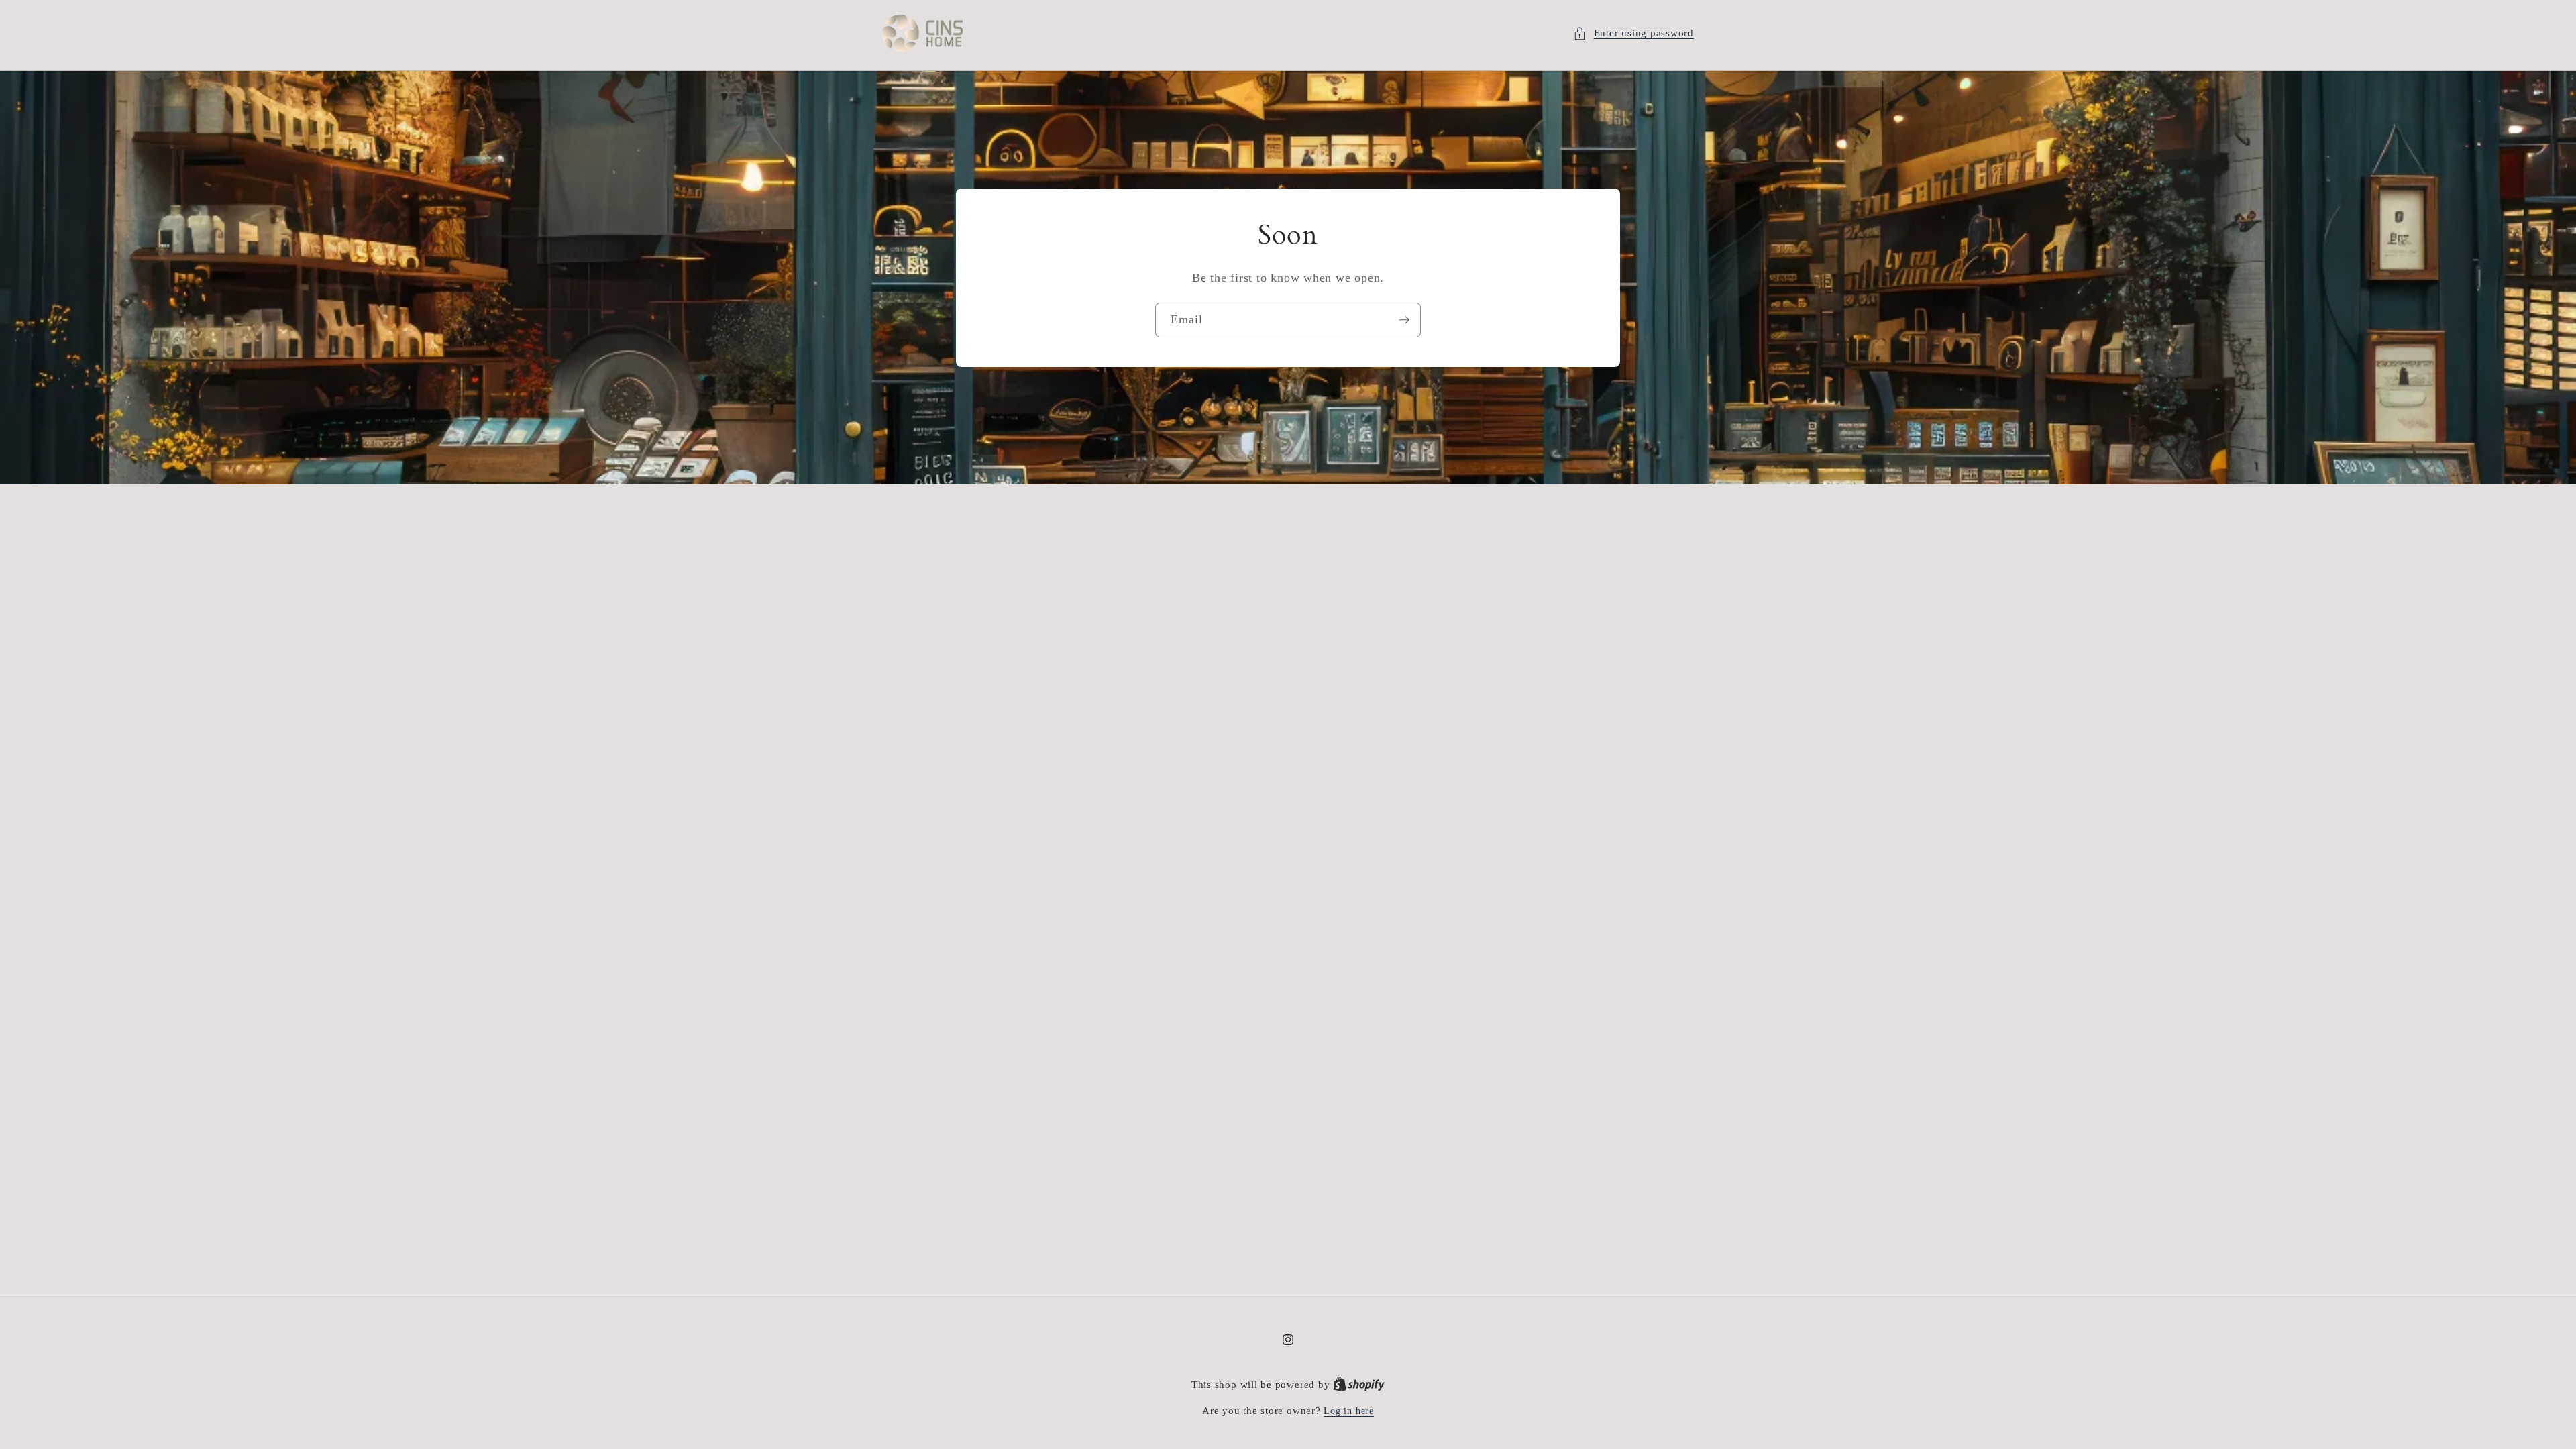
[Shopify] (1359, 1385)
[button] (1633, 33)
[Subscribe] (1404, 320)
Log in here (1348, 1411)
